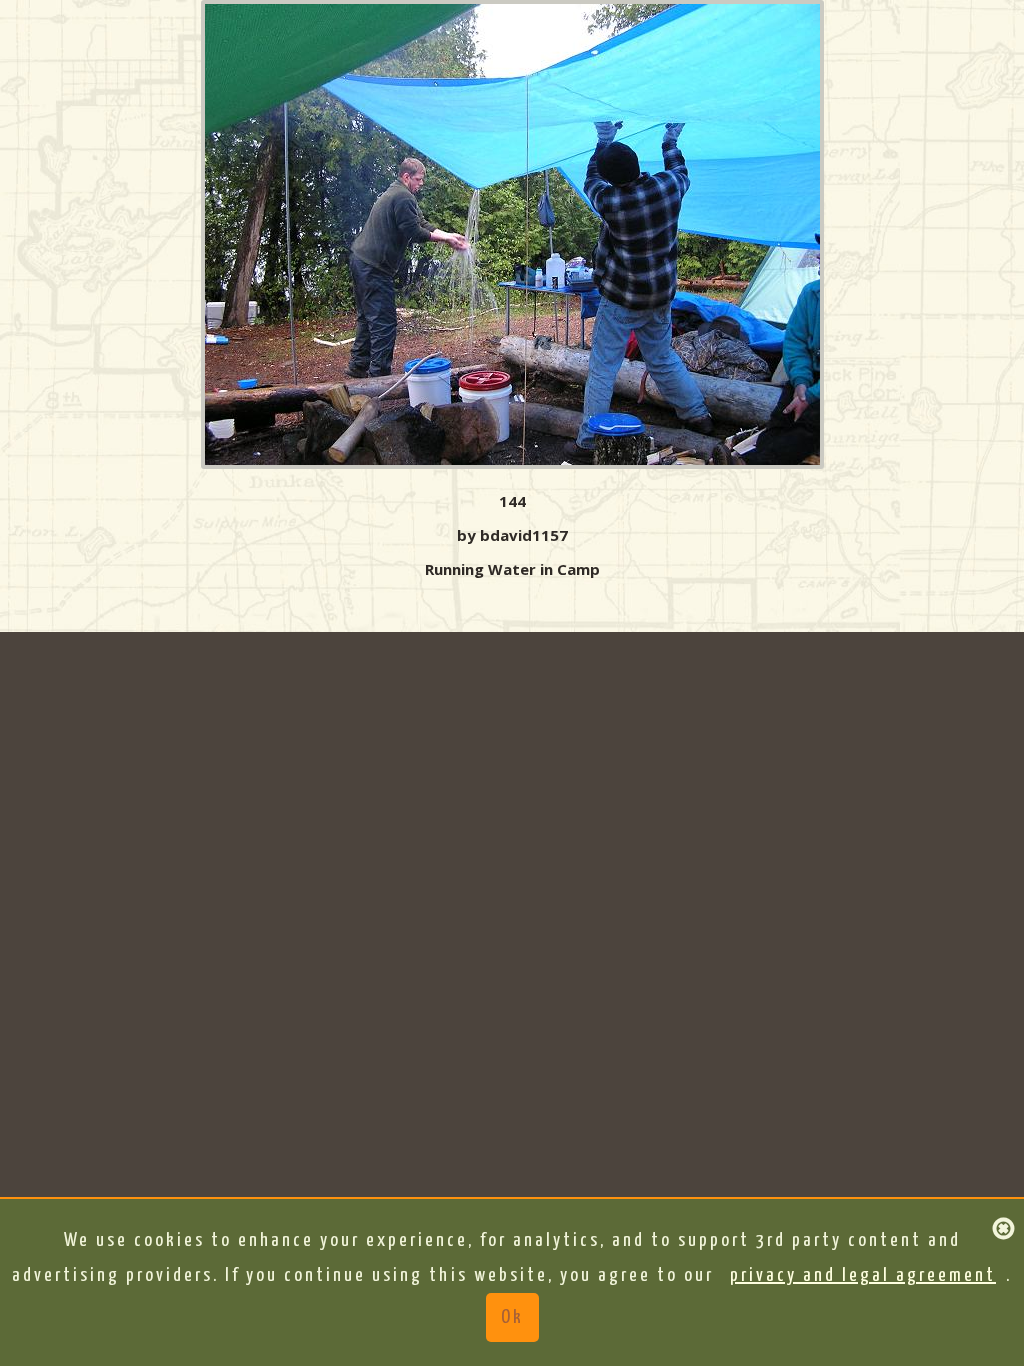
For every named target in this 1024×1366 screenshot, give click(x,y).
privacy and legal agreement (863, 1275)
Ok (512, 1317)
